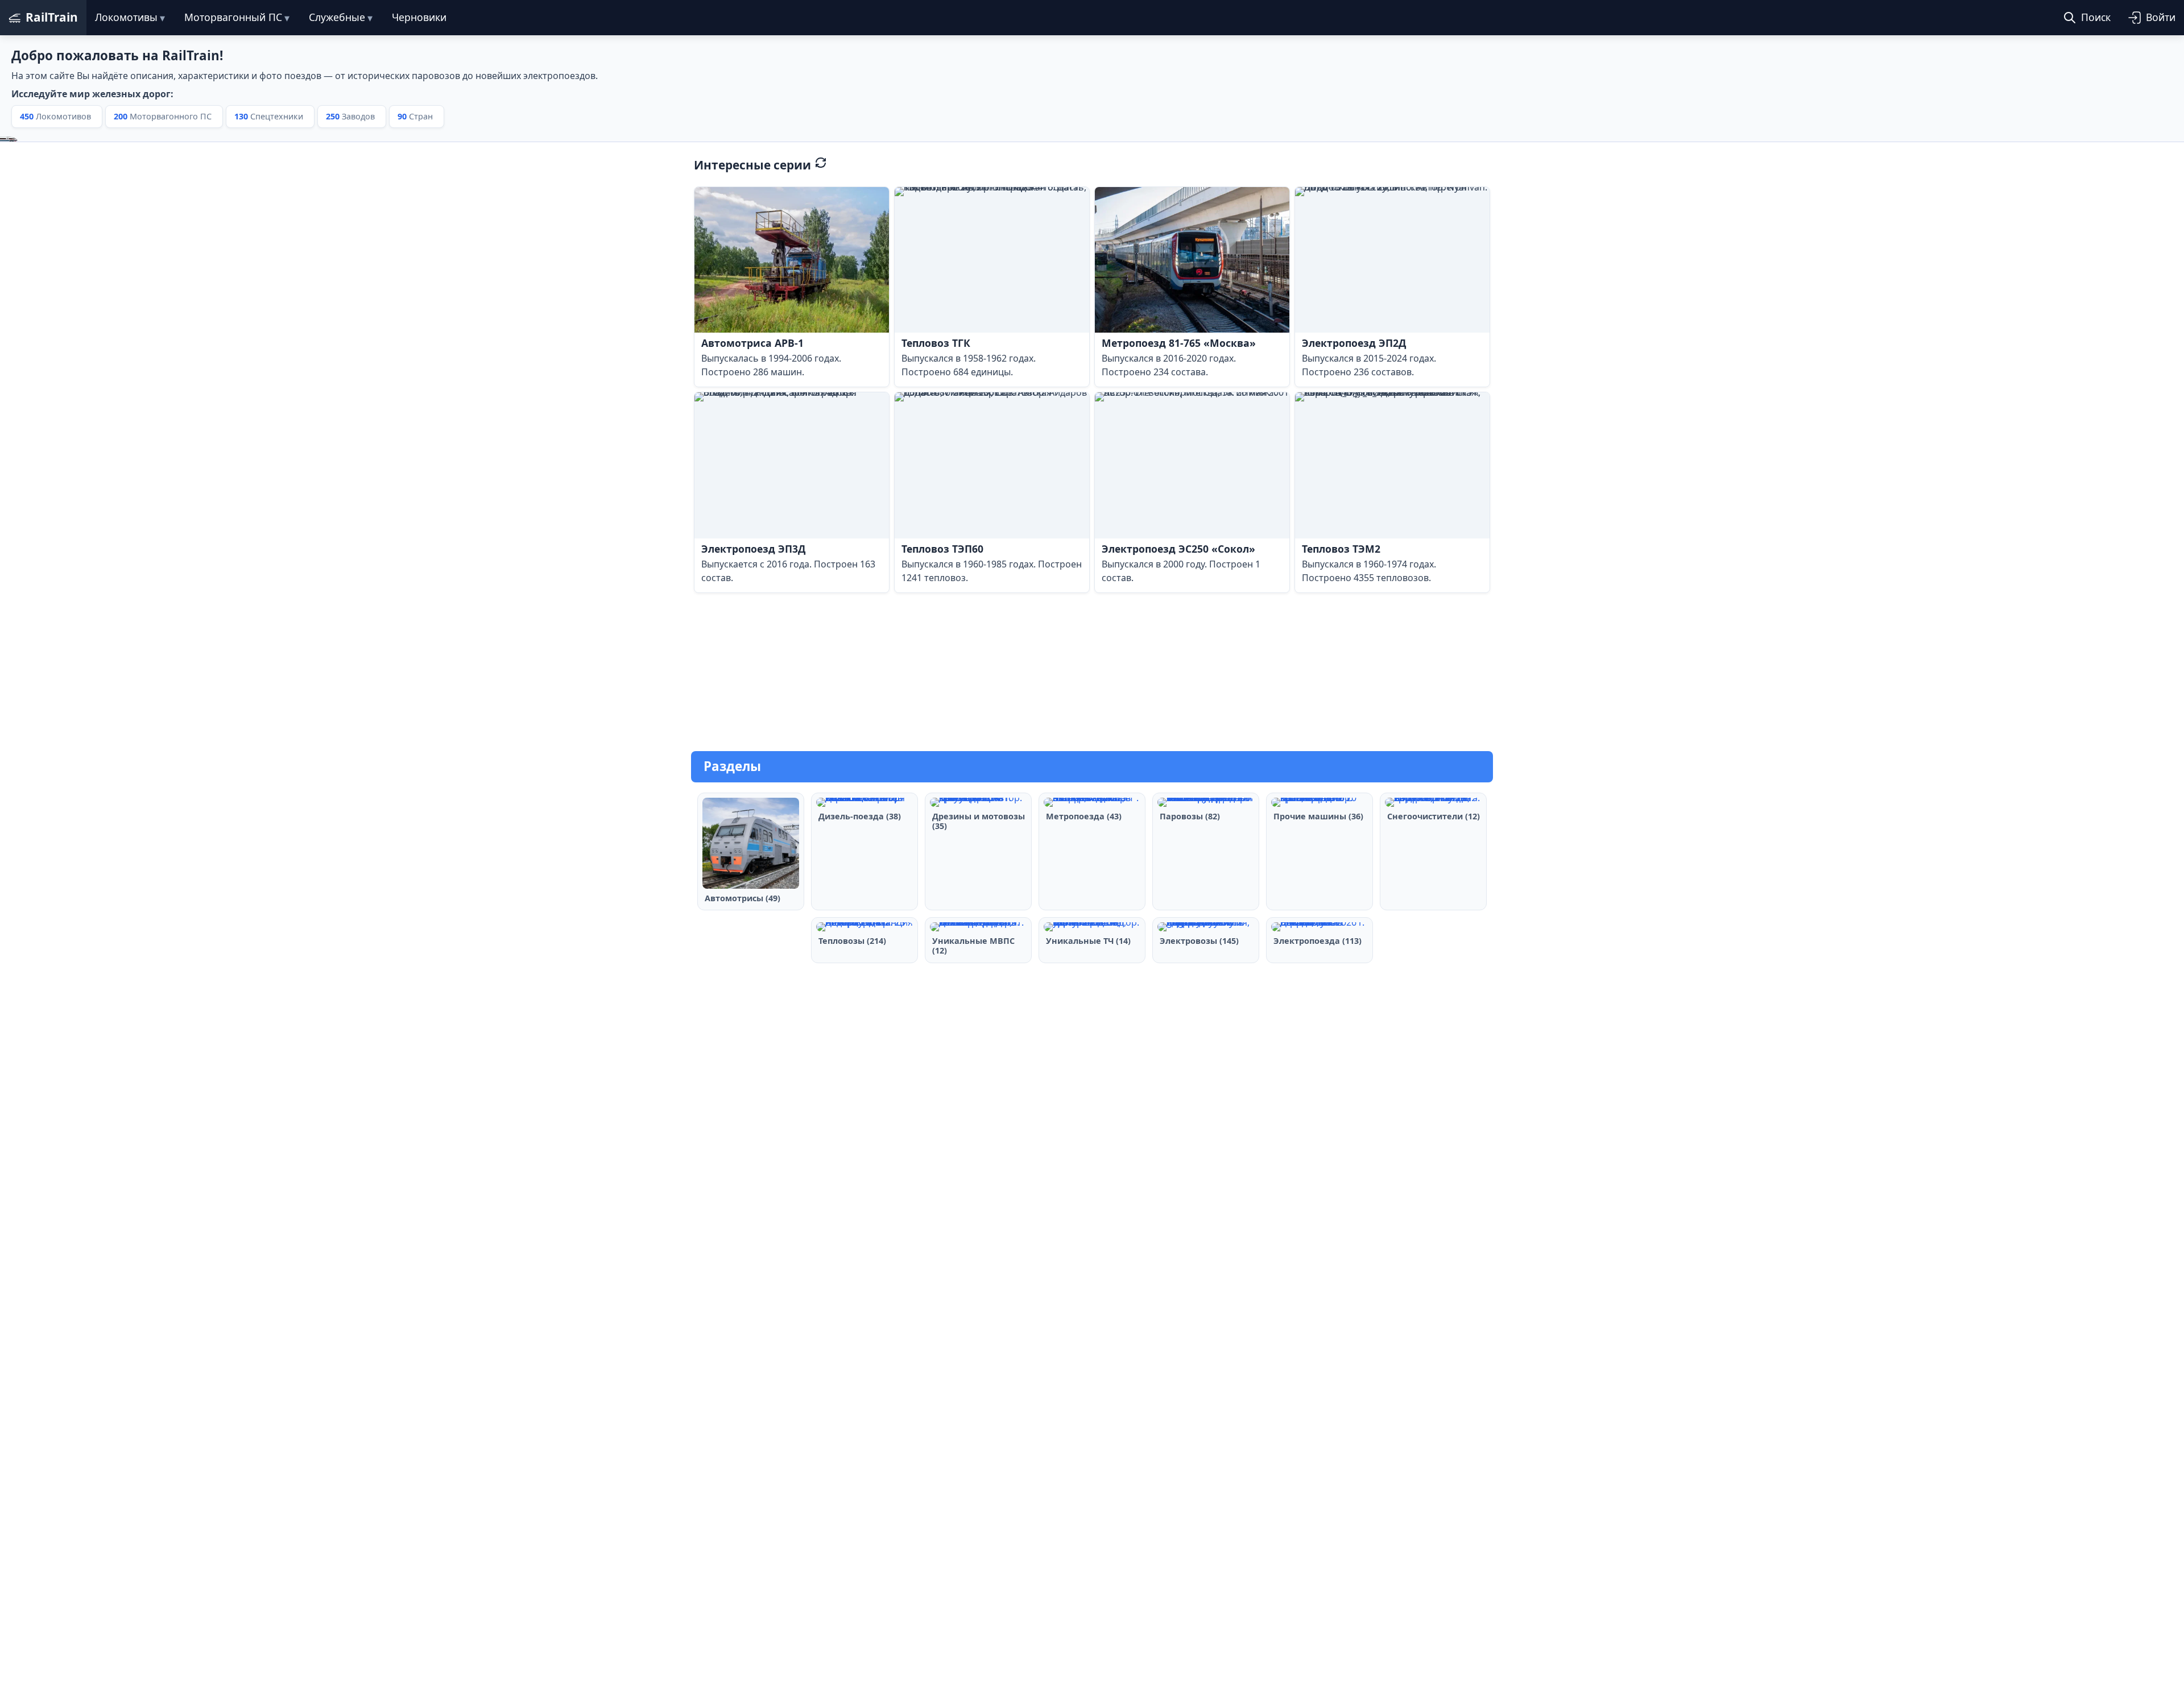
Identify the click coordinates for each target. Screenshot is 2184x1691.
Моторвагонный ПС (233, 17)
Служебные (337, 17)
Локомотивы (126, 17)
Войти (2161, 17)
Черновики (419, 17)
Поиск (2096, 17)
